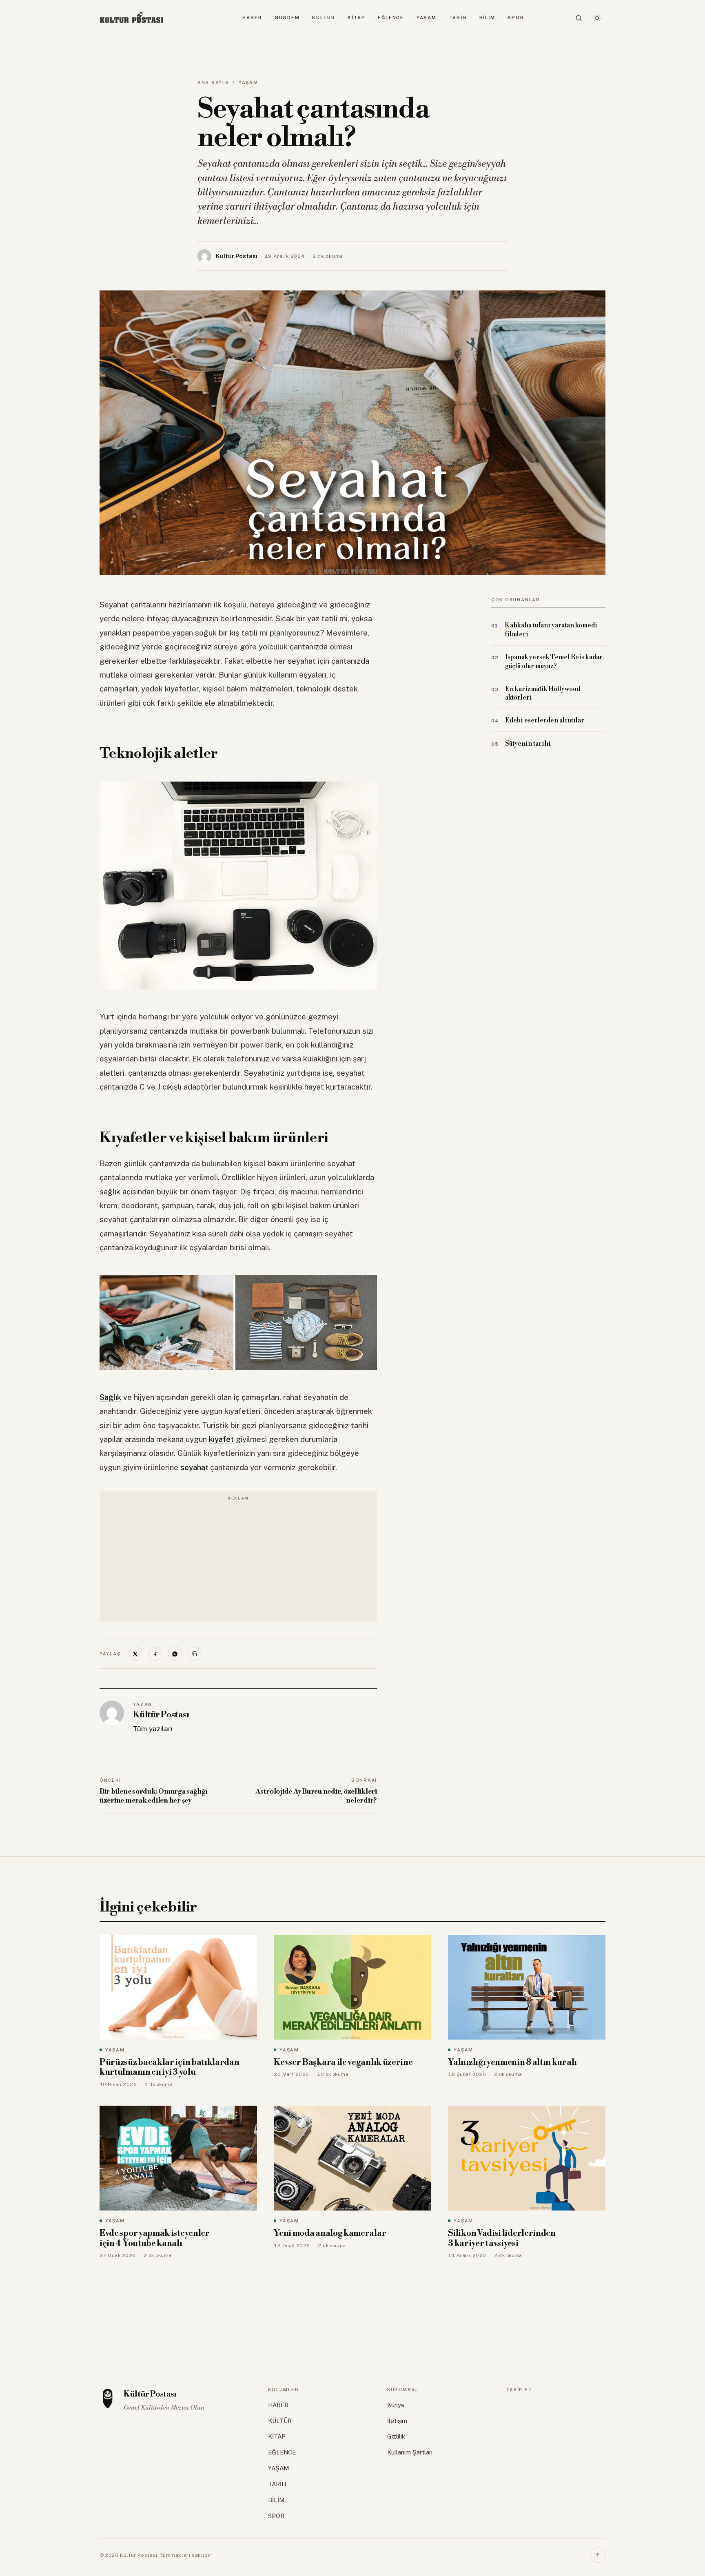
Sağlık (110, 1397)
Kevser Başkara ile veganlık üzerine (343, 2062)
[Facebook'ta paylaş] (155, 1654)
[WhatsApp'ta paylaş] (175, 1654)
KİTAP (357, 18)
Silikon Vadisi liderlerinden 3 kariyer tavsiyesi (502, 2238)
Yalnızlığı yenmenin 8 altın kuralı (512, 2062)
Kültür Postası (161, 1715)
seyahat (195, 1467)
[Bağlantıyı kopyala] (195, 1654)
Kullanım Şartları (410, 2452)
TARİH (458, 18)
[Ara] (579, 18)
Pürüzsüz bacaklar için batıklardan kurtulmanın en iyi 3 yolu (170, 2068)
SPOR (516, 18)
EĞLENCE (391, 18)
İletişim (397, 2421)
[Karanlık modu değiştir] (597, 18)
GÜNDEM (287, 18)
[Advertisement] (238, 1561)
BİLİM (488, 18)
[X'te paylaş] (135, 1654)
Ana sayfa (213, 82)
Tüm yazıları (153, 1729)
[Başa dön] (598, 2555)
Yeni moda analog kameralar (330, 2233)
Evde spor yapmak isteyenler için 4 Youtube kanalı (155, 2238)
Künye (396, 2405)
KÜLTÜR (324, 18)
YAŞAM (427, 18)
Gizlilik (396, 2436)
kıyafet (221, 1439)
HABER (252, 18)
